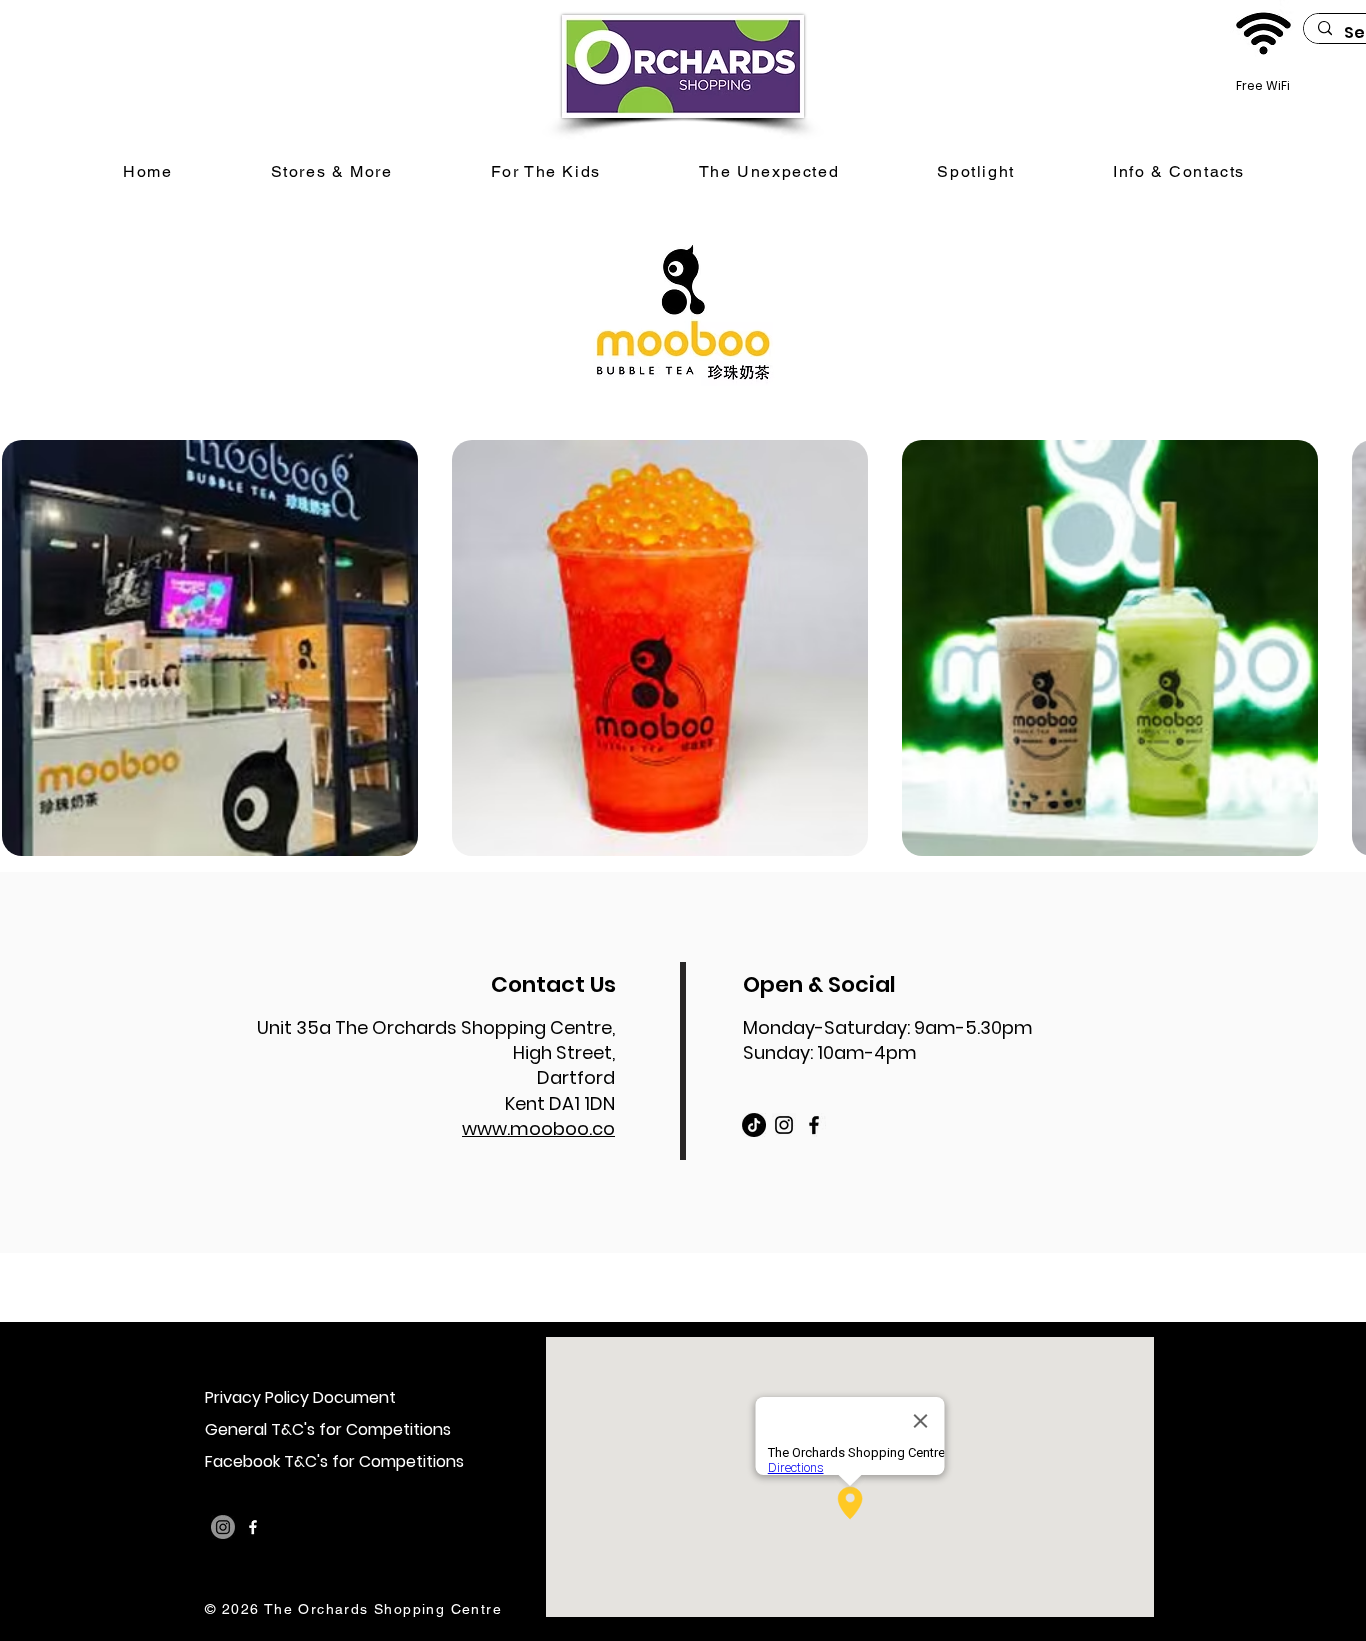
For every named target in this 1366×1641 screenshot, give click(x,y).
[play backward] (25, 648)
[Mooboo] (754, 1125)
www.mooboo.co (538, 1128)
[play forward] (1341, 648)
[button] (210, 648)
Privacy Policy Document (300, 1397)
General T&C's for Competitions (328, 1429)
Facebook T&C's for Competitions (334, 1461)
